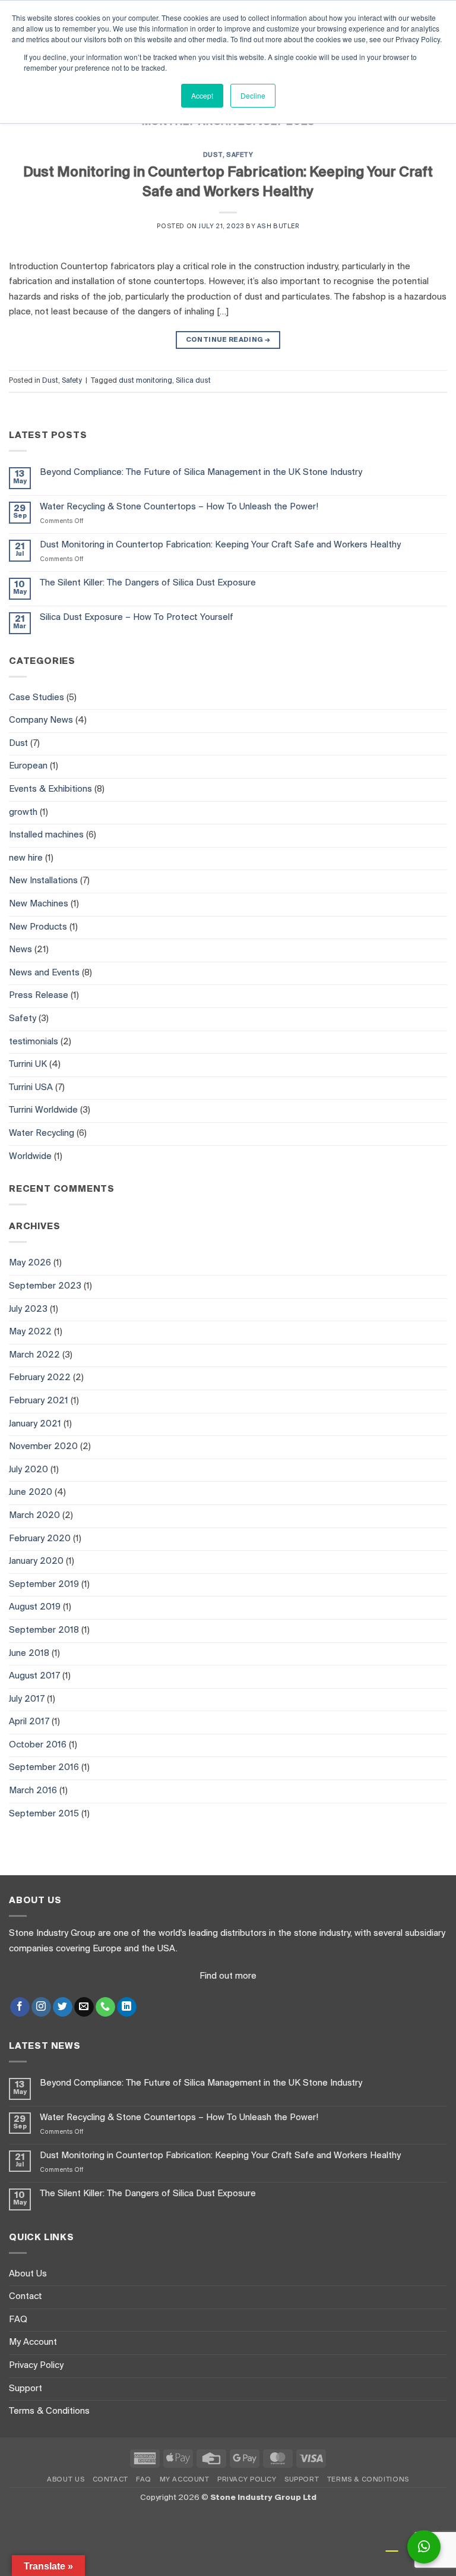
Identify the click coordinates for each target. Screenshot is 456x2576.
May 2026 (30, 1263)
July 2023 (28, 1309)
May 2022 (30, 1332)
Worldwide (30, 1157)
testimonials (34, 1042)
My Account (33, 2342)
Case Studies (37, 698)
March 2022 (34, 1355)
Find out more (228, 1976)
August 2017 (34, 1676)
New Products (38, 927)
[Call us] (105, 2007)
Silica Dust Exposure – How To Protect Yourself (137, 618)
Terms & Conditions (49, 2411)
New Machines (39, 904)
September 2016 (44, 1768)
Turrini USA (31, 1088)
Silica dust (193, 381)
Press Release (39, 996)
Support (26, 2389)
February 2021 (39, 1401)
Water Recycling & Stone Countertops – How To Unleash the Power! (179, 507)
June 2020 (31, 1492)
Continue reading (228, 340)
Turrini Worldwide (43, 1110)
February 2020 (40, 1539)
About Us (28, 2274)
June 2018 (29, 1654)
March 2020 (34, 1516)
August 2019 (35, 1607)
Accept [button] (202, 95)
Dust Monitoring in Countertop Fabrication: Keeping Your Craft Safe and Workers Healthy (220, 545)
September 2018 (44, 1630)
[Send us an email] (84, 2007)
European (28, 766)
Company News (41, 720)
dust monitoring (145, 381)
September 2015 (44, 1814)
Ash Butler (278, 227)
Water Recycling (42, 1133)
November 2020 (43, 1447)
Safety (240, 155)
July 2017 (27, 1699)
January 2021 (35, 1424)
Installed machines (46, 835)
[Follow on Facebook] (20, 2007)
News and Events (44, 973)
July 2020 (28, 1470)
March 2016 (33, 1791)
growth (23, 813)
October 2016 (38, 1745)
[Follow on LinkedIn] (127, 2007)
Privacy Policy (36, 2366)
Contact (26, 2297)
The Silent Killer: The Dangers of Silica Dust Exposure (148, 583)
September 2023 (45, 1286)
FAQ (18, 2320)
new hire (26, 858)
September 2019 (44, 1585)
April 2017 (29, 1722)
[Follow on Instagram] (41, 2007)
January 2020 (36, 1561)
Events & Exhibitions (50, 789)
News (20, 950)
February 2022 (40, 1378)
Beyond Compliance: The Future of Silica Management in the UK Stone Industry (201, 473)
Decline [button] (253, 95)
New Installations (43, 881)
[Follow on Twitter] (63, 2007)
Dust (213, 155)
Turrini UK (28, 1065)
